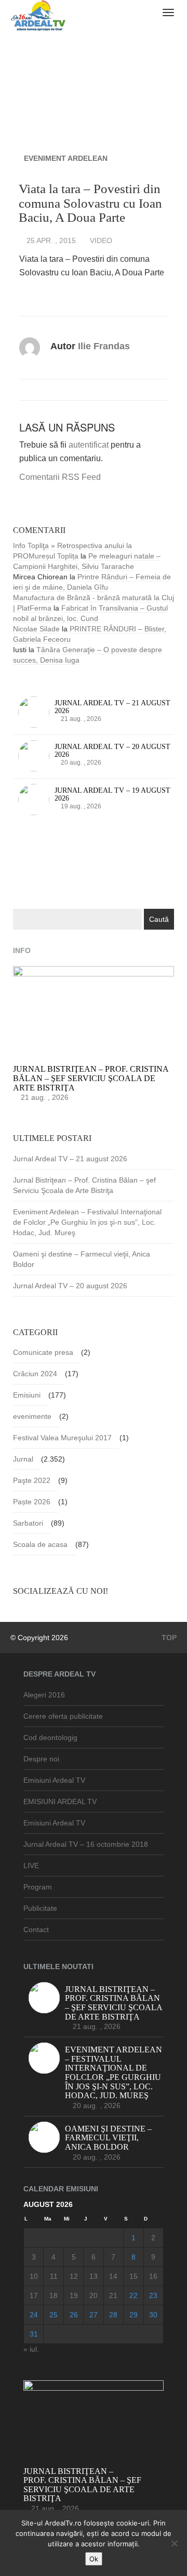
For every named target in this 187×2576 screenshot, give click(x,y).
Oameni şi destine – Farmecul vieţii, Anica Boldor (82, 1259)
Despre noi (41, 1759)
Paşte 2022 (32, 1480)
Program (38, 1887)
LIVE (31, 1866)
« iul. (31, 2349)
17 (34, 2295)
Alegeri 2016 (44, 1695)
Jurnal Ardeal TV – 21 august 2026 (70, 1159)
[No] (174, 2543)
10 (34, 2276)
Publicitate (40, 1908)
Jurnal (23, 1459)
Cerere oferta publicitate (63, 1716)
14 (113, 2276)
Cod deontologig (50, 1737)
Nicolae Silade (36, 629)
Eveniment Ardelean (66, 158)
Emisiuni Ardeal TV (54, 1780)
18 (54, 2295)
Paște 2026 (32, 1502)
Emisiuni (27, 1395)
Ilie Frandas (104, 346)
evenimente (32, 1416)
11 (54, 2276)
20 (94, 2295)
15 (133, 2276)
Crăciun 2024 (35, 1374)
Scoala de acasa (40, 1544)
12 (74, 2276)
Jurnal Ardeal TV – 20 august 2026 (70, 1286)
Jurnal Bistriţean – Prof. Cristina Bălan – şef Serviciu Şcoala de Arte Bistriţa (84, 1185)
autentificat (89, 445)
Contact (36, 1930)
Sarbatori (28, 1523)
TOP (168, 1638)
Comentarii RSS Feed (60, 477)
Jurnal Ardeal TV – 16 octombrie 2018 (86, 1844)
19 (74, 2295)
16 (153, 2276)
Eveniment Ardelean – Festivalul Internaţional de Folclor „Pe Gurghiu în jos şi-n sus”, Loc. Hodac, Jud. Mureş (87, 1222)
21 (113, 2295)
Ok (94, 2559)
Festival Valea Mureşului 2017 (62, 1438)
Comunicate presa (43, 1352)
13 (94, 2276)
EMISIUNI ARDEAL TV (60, 1801)
